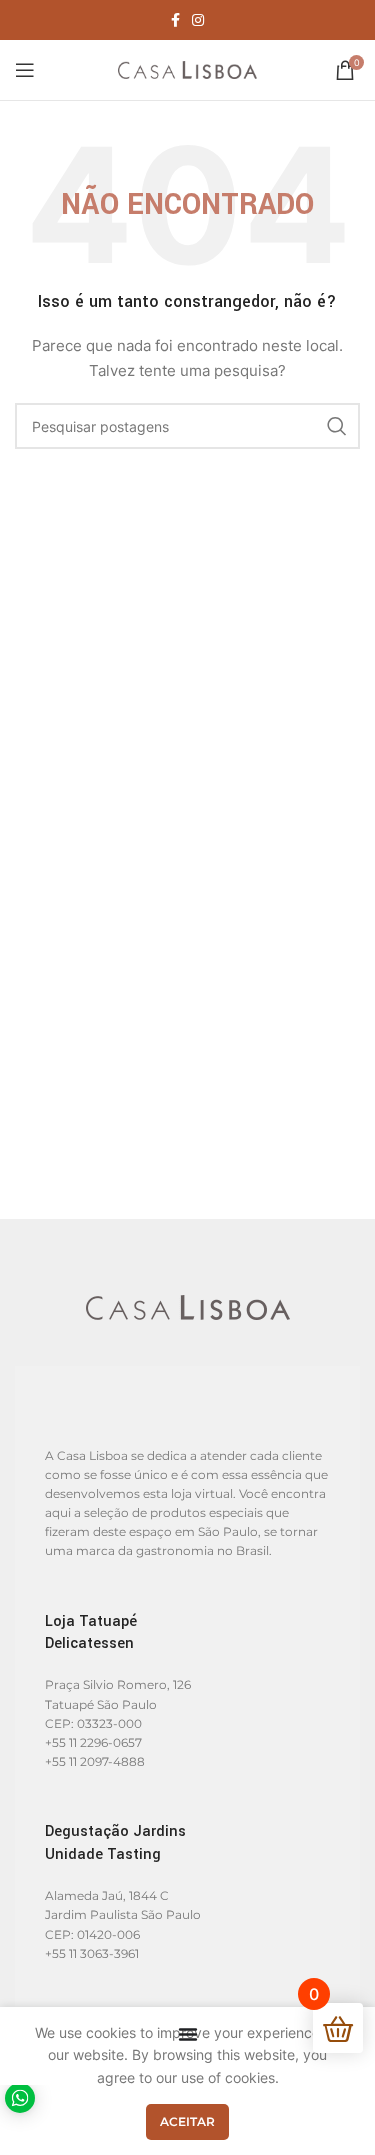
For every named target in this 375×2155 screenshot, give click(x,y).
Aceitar (187, 2121)
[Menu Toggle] (188, 2034)
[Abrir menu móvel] (25, 70)
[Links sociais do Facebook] (175, 20)
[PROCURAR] (337, 426)
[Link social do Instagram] (198, 20)
